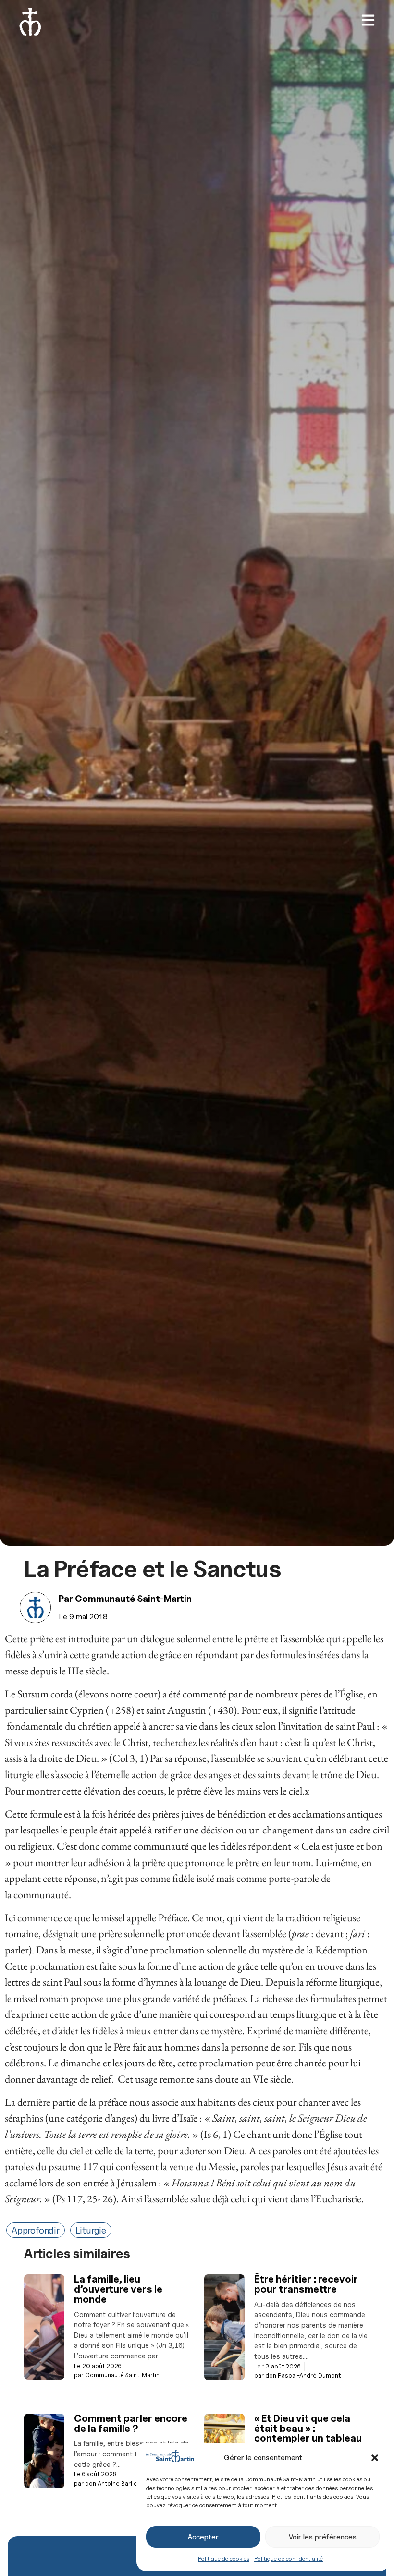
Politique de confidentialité (289, 2558)
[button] (375, 2458)
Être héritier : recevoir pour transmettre (306, 2284)
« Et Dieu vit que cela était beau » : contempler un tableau (308, 2428)
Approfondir (36, 2230)
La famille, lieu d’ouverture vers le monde (118, 2289)
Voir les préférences (323, 2537)
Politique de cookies (224, 2558)
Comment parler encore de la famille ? (131, 2423)
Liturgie (91, 2230)
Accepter (203, 2537)
